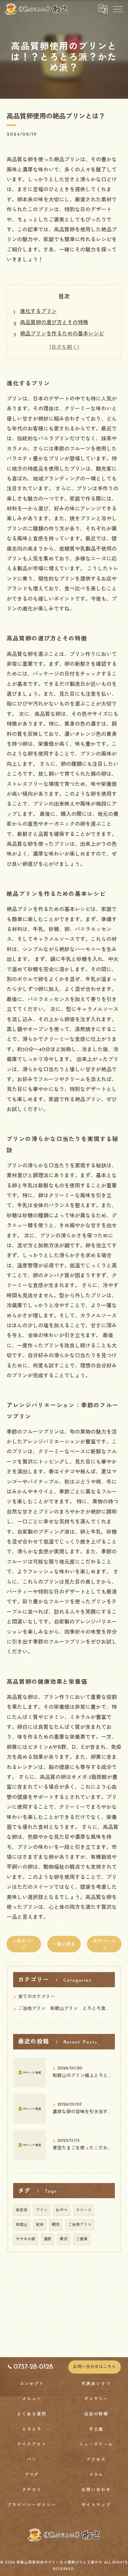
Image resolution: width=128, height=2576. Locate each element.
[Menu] (117, 9)
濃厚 (48, 2239)
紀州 (40, 2225)
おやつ (62, 2210)
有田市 (22, 2210)
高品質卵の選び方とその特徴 (54, 323)
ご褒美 (82, 2239)
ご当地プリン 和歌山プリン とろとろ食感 (64, 2009)
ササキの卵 (26, 2239)
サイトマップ (96, 2505)
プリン (42, 2210)
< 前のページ (24, 1944)
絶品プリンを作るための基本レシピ (62, 334)
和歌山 (22, 2225)
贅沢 (64, 2239)
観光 (56, 2225)
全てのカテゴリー (36, 1997)
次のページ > (104, 1944)
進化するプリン (38, 312)
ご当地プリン (80, 2225)
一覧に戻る (64, 1945)
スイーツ (84, 2210)
